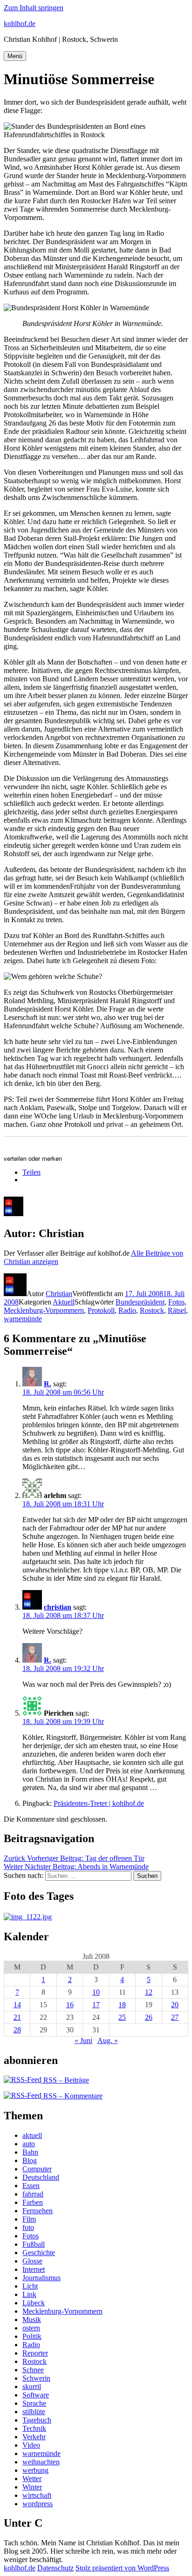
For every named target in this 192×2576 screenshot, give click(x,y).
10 (96, 1992)
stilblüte (34, 2412)
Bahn (30, 2152)
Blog (30, 2160)
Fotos (176, 1302)
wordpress (38, 2504)
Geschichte (39, 2253)
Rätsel (177, 1310)
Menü (15, 56)
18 (122, 2005)
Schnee (33, 2370)
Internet (34, 2269)
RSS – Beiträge (65, 2080)
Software (36, 2395)
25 (122, 2017)
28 (17, 2030)
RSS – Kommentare (72, 2096)
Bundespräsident (140, 1302)
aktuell (32, 2135)
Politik (32, 2336)
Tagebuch (37, 2420)
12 (149, 1992)
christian (58, 1607)
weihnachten (41, 2462)
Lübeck (34, 2303)
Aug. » (108, 2040)
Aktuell (64, 1302)
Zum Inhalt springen (34, 8)
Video (31, 2445)
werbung (35, 2470)
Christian (59, 1294)
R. (48, 1384)
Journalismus (41, 2278)
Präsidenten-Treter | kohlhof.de (99, 1803)
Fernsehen (38, 2211)
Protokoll (101, 1310)
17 (96, 2005)
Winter (32, 2487)
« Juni (83, 2040)
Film (29, 2219)
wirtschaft (37, 2495)
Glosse (32, 2261)
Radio (127, 1310)
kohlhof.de (20, 23)
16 (70, 2005)
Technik (34, 2428)
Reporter (35, 2353)
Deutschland (41, 2177)
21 (17, 2017)
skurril (32, 2386)
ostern (31, 2328)
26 (149, 2017)
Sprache (34, 2403)
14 (17, 2005)
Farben (33, 2202)
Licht (30, 2286)
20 (175, 2005)
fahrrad (33, 2194)
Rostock (152, 1310)
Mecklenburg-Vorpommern (44, 1310)
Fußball (34, 2244)
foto (28, 2227)
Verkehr (34, 2437)
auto (29, 2144)
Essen (31, 2186)
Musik (32, 2320)
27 (175, 2017)
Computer (37, 2169)
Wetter (32, 2479)
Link (29, 2294)
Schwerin (36, 2378)
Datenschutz (55, 2568)
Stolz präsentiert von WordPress (122, 2568)
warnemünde (23, 1319)
